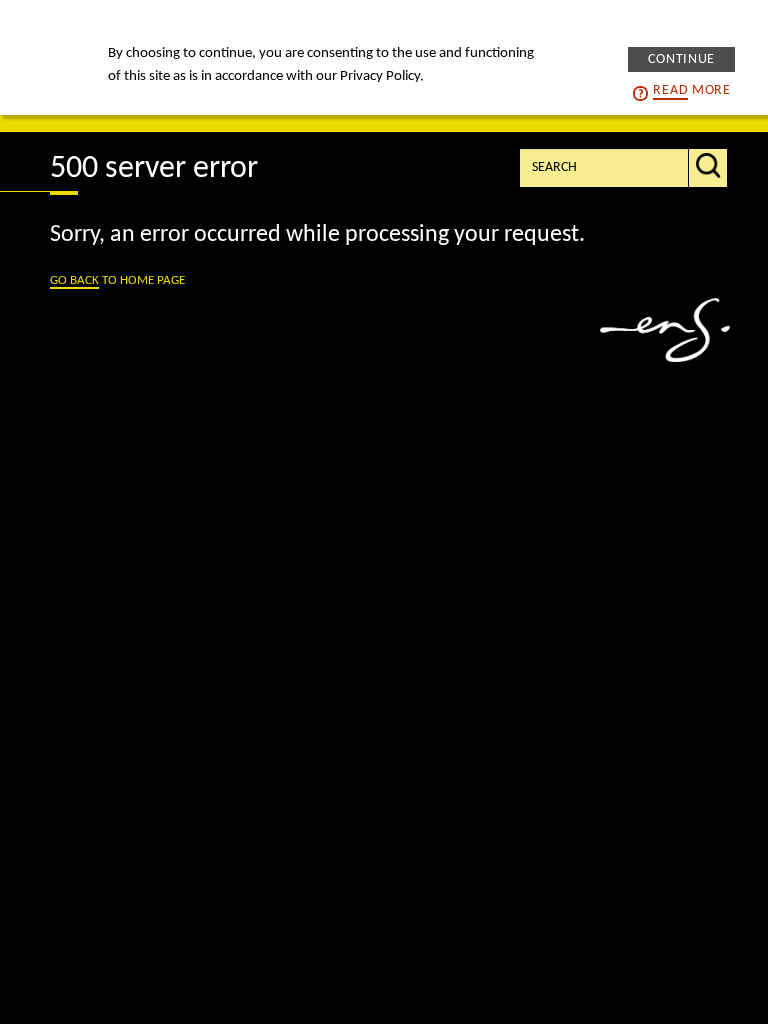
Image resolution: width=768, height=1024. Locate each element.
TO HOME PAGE (117, 280)
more (691, 90)
